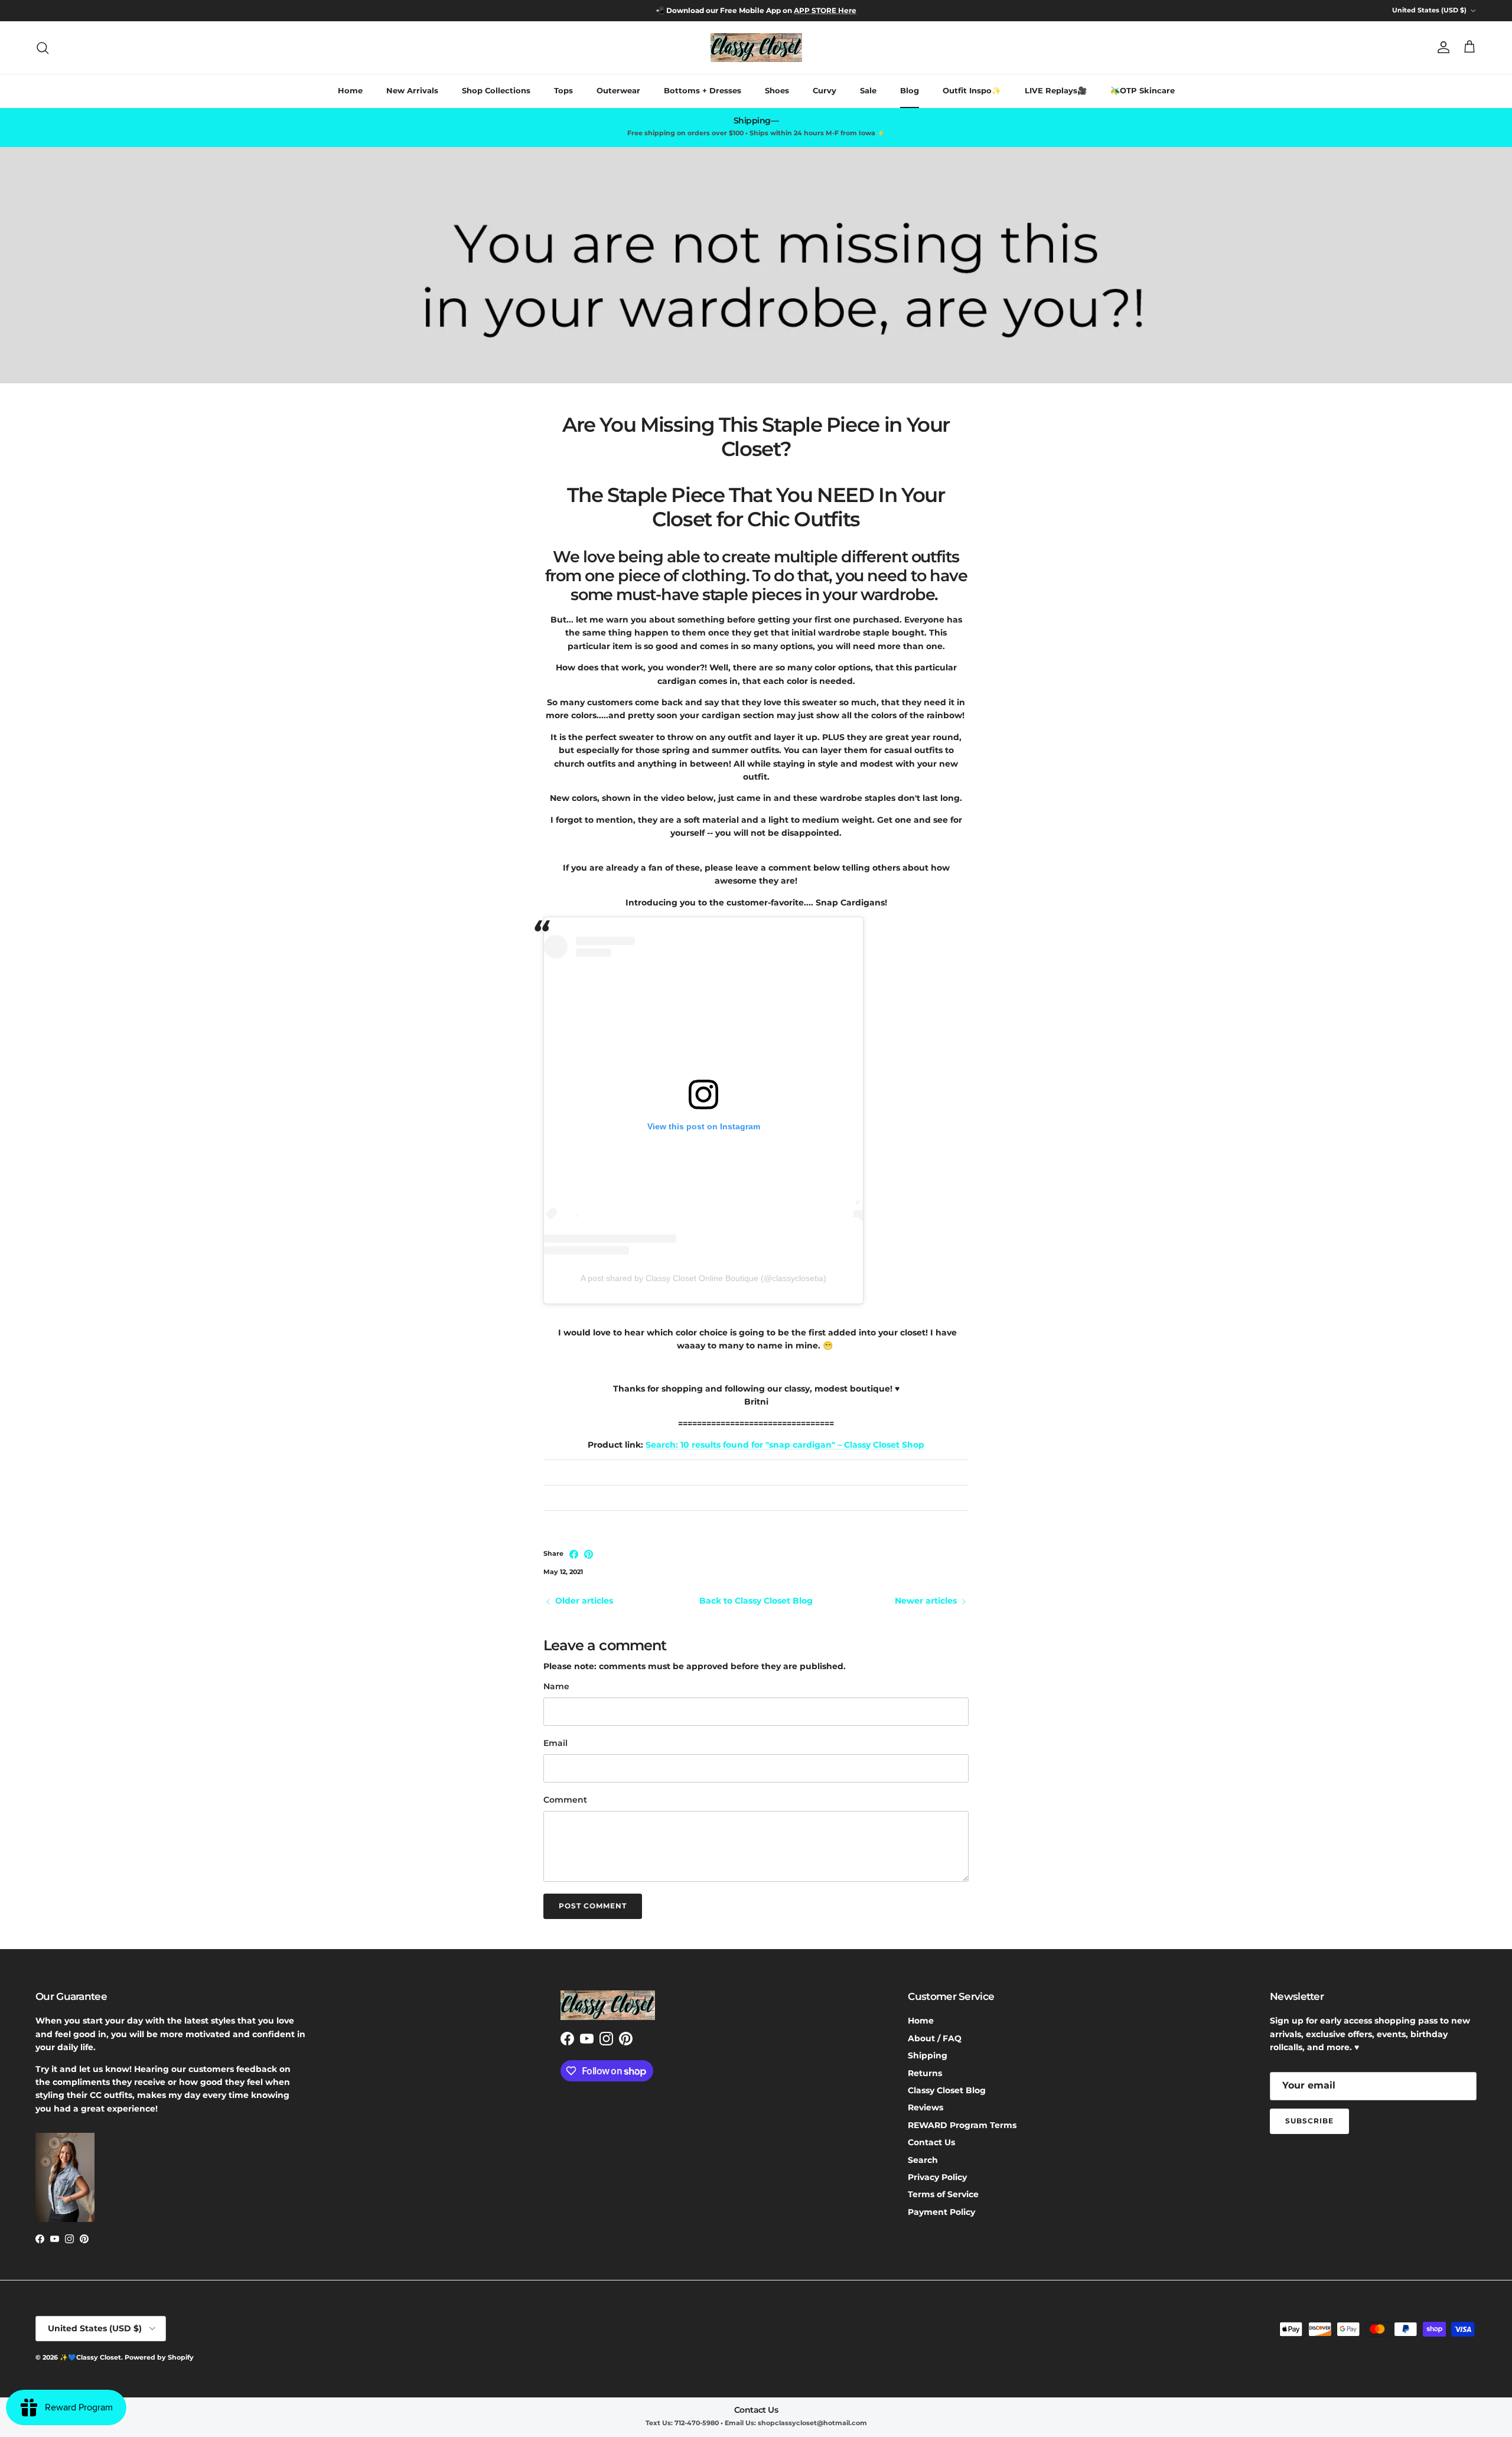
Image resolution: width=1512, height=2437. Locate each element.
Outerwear (618, 90)
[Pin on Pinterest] (589, 1554)
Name (556, 1686)
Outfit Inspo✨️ (972, 90)
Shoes (777, 90)
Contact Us (931, 2142)
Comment (565, 1800)
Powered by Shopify (159, 2357)
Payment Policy (941, 2212)
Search (923, 2160)
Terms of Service (943, 2194)
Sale (868, 90)
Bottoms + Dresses (703, 90)
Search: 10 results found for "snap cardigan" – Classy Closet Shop (785, 1445)
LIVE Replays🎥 (1056, 90)
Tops (563, 90)
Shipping (928, 2055)
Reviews (926, 2107)
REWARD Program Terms (962, 2125)
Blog (910, 90)
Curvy (825, 90)
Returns (925, 2073)
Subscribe (1309, 2121)
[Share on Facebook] (574, 1554)
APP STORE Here (825, 10)
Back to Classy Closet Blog (756, 1601)
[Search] (43, 48)
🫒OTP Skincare (1143, 90)
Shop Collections (496, 90)
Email (555, 1743)
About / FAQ (935, 2038)
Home (350, 90)
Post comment (593, 1906)
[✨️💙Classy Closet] (756, 48)
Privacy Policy (937, 2177)
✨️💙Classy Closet (90, 2357)
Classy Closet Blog (947, 2090)
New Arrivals (412, 90)
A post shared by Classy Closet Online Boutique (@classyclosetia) (703, 1278)
